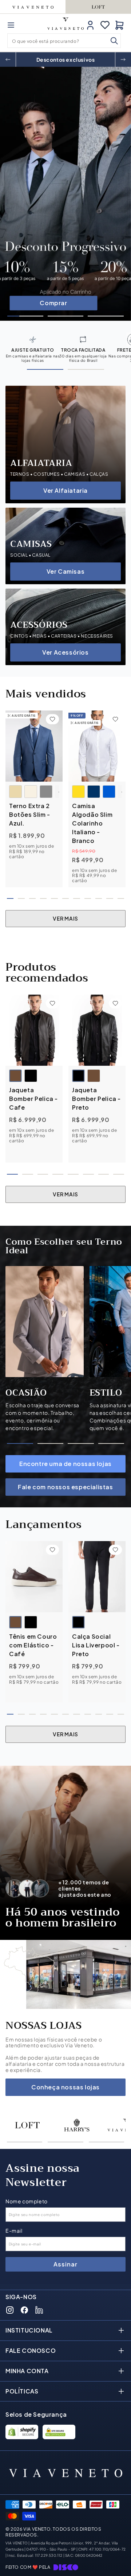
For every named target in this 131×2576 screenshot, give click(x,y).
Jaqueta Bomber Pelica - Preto (96, 1099)
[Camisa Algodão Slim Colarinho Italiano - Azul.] (109, 792)
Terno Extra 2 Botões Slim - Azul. (30, 814)
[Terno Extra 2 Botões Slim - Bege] (15, 792)
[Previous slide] (8, 60)
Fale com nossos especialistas (65, 1487)
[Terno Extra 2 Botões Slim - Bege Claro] (31, 792)
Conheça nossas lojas (65, 2087)
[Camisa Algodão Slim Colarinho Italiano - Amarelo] (78, 792)
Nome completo (27, 2201)
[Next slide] (123, 60)
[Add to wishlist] (52, 719)
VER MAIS (65, 918)
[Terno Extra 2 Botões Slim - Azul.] (34, 746)
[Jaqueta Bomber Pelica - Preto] (31, 1076)
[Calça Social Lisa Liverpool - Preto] (97, 1577)
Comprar (53, 303)
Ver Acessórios (65, 652)
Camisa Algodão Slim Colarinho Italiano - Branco (92, 823)
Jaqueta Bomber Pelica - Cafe (33, 1099)
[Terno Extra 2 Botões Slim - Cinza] (46, 792)
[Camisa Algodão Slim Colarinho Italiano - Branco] (97, 746)
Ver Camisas (66, 571)
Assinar (65, 2264)
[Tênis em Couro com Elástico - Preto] (31, 1622)
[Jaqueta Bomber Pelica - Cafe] (34, 1030)
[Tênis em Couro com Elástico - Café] (34, 1577)
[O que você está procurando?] (114, 41)
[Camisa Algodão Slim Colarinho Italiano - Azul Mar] (94, 792)
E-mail (14, 2231)
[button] (11, 25)
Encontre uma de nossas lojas (65, 1464)
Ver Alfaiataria (65, 490)
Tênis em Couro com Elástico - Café (33, 1645)
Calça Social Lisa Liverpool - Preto (96, 1645)
